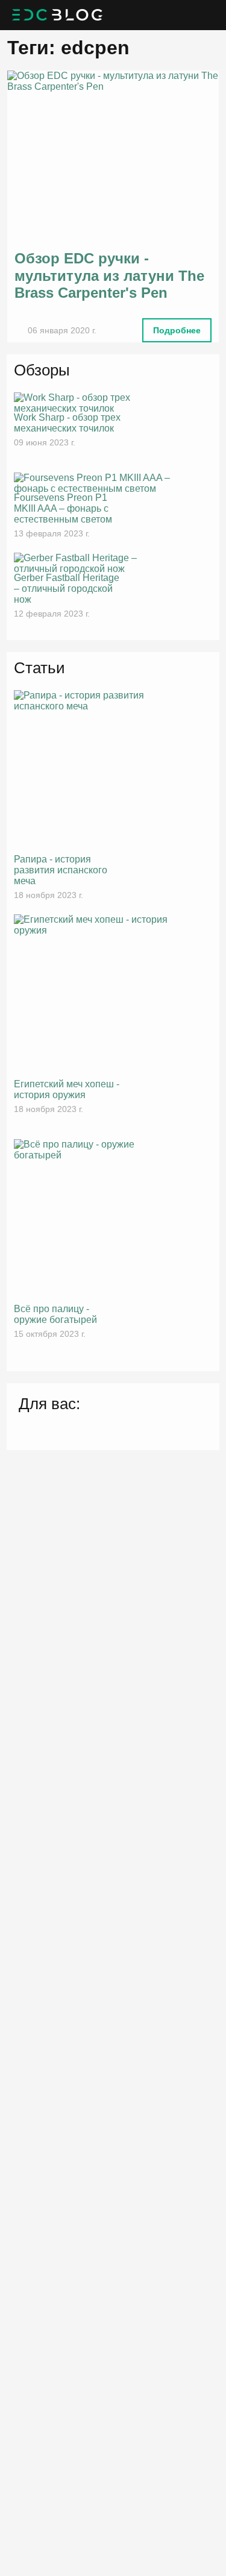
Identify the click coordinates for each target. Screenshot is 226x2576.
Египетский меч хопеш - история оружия (67, 1089)
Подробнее (177, 330)
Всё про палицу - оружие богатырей (55, 1314)
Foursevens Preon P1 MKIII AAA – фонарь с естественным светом (63, 508)
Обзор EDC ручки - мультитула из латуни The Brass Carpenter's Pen (109, 276)
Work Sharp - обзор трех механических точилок (67, 423)
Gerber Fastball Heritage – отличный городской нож (67, 589)
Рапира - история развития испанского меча (61, 870)
